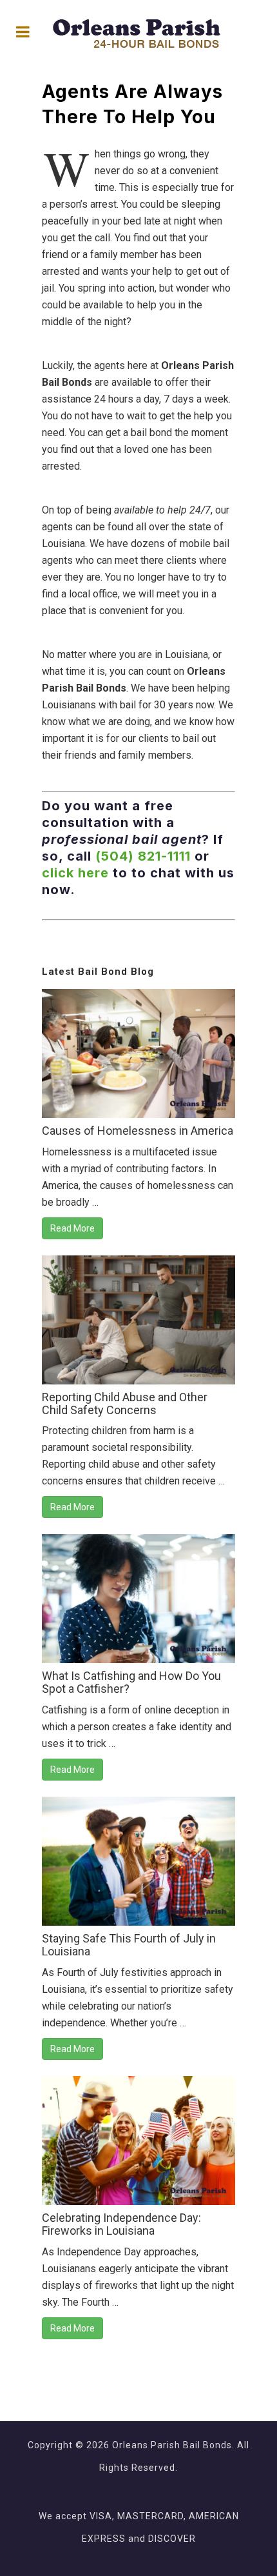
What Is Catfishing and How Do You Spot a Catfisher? (131, 1682)
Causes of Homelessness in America (138, 1131)
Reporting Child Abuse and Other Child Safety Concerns (125, 1403)
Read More (72, 1228)
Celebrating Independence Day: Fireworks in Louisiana (121, 2224)
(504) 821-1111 (143, 856)
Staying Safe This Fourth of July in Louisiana (129, 1945)
